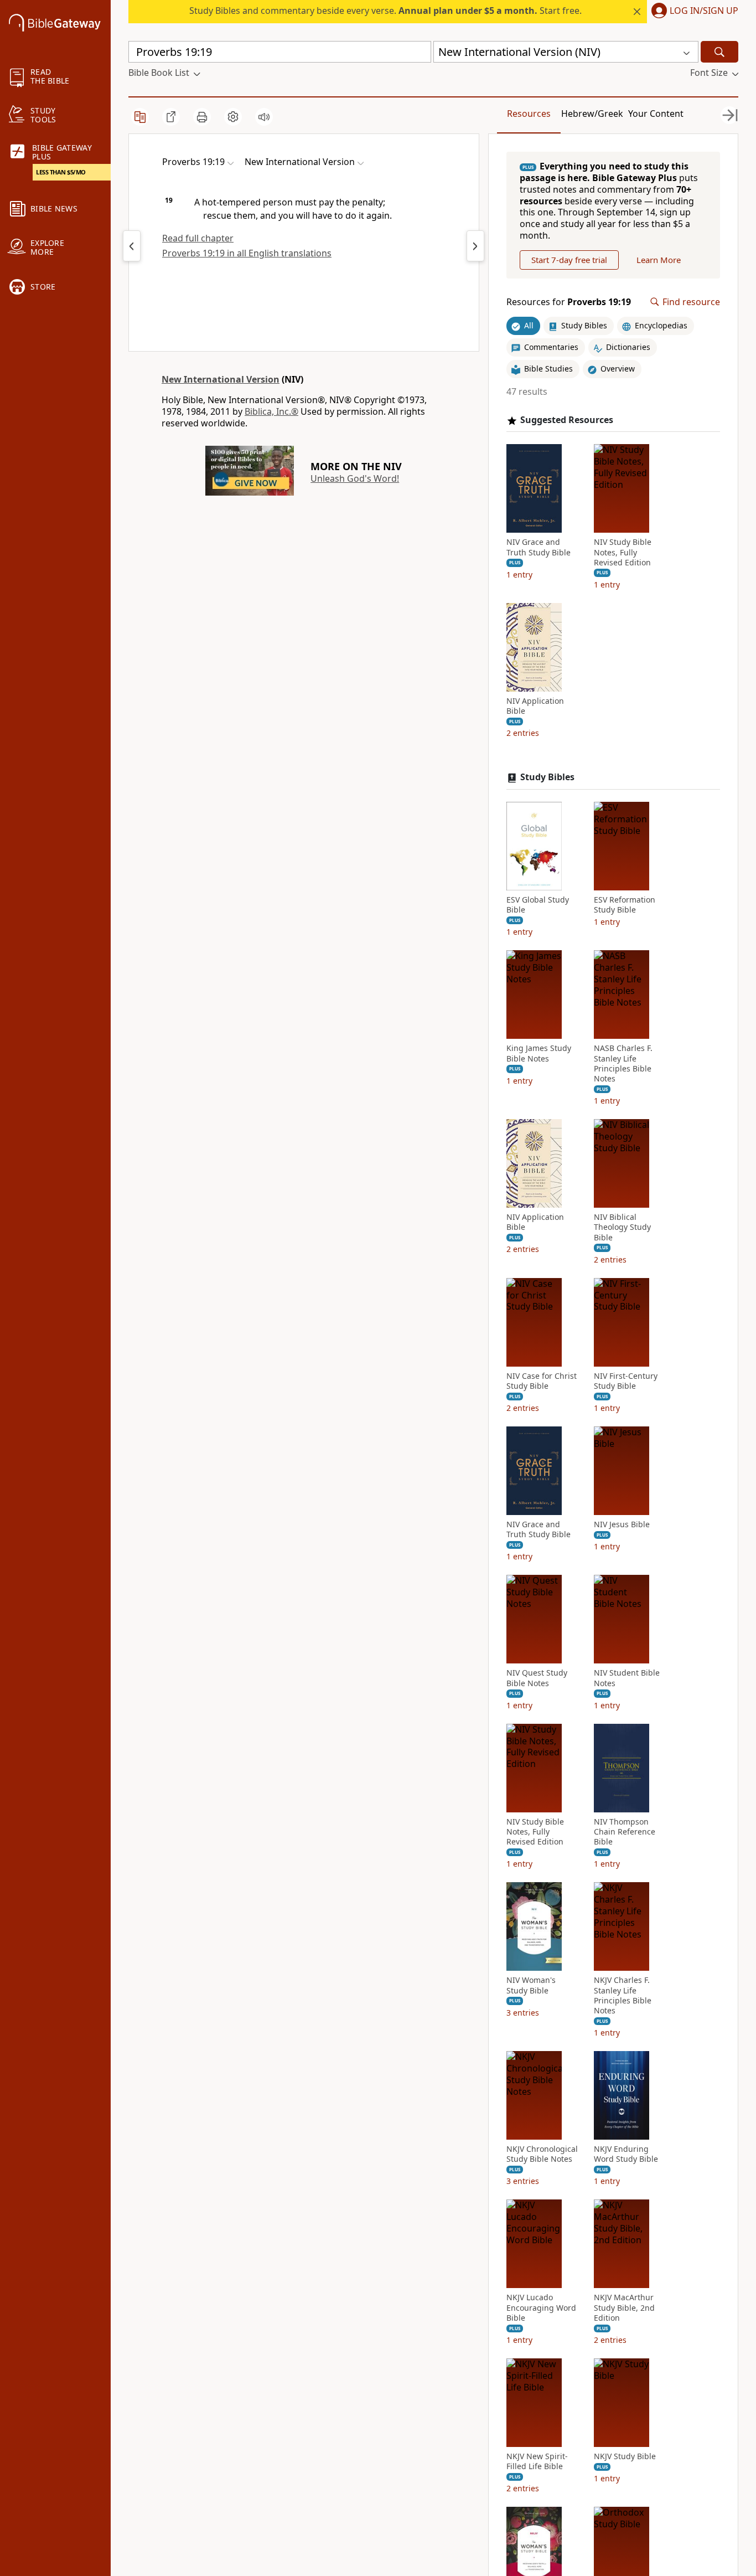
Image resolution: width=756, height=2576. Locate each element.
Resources (529, 114)
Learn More (659, 260)
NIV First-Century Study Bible (626, 1381)
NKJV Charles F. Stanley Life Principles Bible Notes (623, 1995)
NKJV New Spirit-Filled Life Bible (537, 2461)
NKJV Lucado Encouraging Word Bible (541, 2307)
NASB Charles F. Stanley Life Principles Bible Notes (623, 1063)
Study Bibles (547, 777)
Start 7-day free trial (569, 260)
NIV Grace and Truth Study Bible (538, 547)
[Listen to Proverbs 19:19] (264, 117)
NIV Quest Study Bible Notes (537, 1678)
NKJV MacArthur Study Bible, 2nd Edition (624, 2307)
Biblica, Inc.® (271, 411)
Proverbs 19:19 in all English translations (247, 253)
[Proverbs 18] (132, 246)
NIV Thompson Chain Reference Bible (625, 1832)
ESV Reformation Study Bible (625, 905)
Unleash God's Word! (355, 478)
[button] (693, 12)
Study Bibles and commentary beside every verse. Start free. (385, 11)
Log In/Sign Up (704, 11)
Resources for (569, 302)
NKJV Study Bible (625, 2456)
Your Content (656, 114)
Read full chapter (198, 238)
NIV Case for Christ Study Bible (542, 1381)
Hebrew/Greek (592, 114)
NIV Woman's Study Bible (531, 1985)
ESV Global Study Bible (538, 905)
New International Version (221, 379)
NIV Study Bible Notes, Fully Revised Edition (623, 552)
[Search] (719, 52)
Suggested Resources (567, 420)
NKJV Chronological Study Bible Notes (542, 2154)
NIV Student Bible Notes (627, 1678)
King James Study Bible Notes (539, 1053)
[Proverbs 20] (475, 246)
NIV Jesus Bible (622, 1524)
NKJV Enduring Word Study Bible (626, 2154)
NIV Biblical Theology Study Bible (622, 1227)
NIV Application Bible (535, 706)
